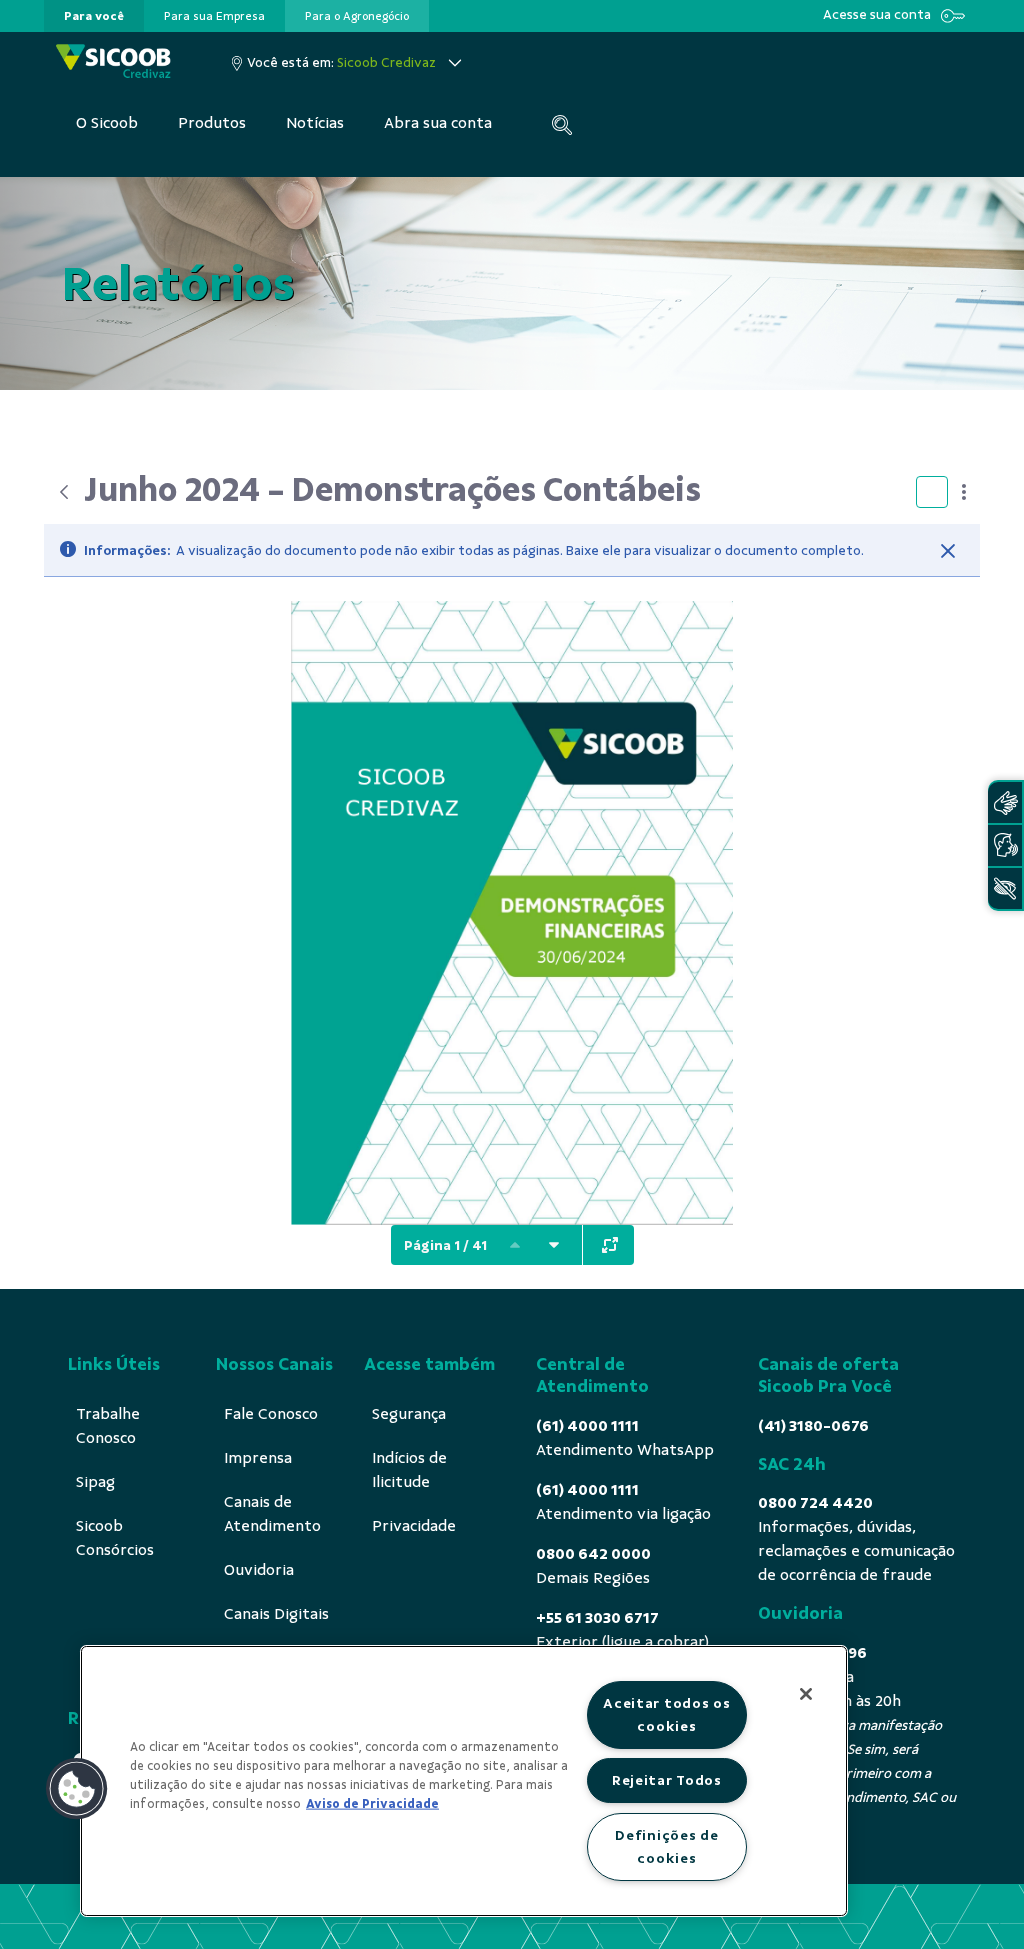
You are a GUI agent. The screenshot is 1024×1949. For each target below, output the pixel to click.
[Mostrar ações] (964, 492)
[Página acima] (515, 1245)
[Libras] (1005, 802)
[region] (464, 1781)
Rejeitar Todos (667, 1780)
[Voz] (1005, 845)
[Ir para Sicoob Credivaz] (113, 62)
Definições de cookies (666, 1846)
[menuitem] (94, 16)
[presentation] (94, 16)
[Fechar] (948, 551)
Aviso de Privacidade (372, 1804)
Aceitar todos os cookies (667, 1714)
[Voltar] (64, 492)
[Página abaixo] (554, 1245)
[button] (77, 1789)
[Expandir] (610, 1245)
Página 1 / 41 (445, 1245)
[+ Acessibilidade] (1005, 888)
